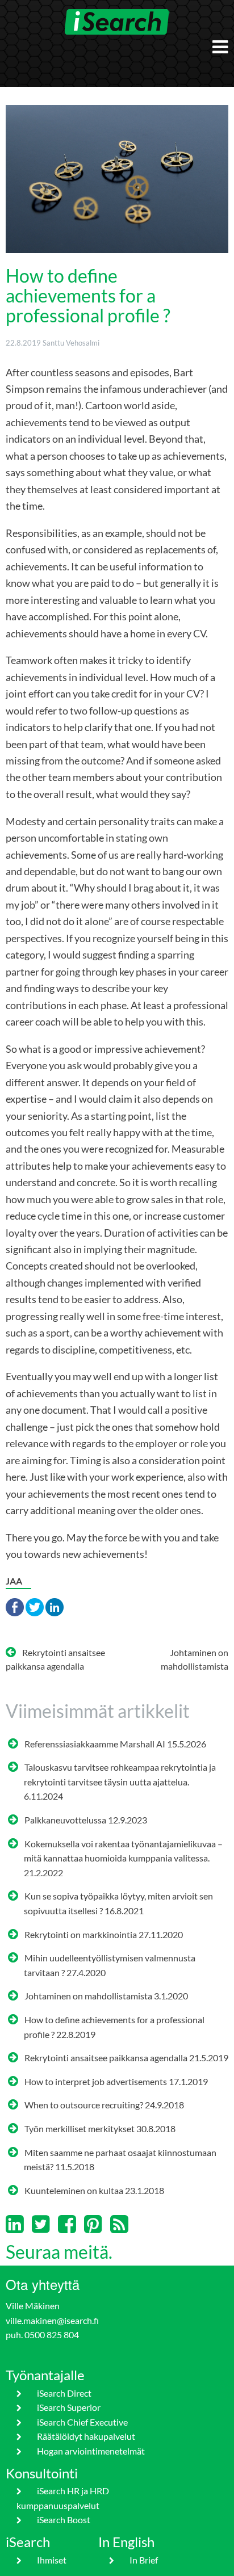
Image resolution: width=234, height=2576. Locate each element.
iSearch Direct (64, 2393)
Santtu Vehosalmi (71, 343)
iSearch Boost (63, 2520)
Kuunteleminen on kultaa (74, 2190)
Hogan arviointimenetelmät (91, 2451)
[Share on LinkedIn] (55, 1606)
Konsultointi (42, 2473)
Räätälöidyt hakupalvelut (86, 2436)
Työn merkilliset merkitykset (80, 2129)
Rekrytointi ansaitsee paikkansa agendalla (106, 2058)
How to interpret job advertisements (96, 2081)
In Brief (143, 2560)
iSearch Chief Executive (82, 2422)
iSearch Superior (68, 2407)
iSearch (28, 2542)
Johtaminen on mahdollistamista (88, 1996)
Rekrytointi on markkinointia (81, 1934)
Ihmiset (51, 2560)
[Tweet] (35, 1606)
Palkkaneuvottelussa (65, 1820)
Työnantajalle (45, 2375)
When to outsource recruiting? (84, 2105)
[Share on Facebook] (15, 1606)
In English (126, 2542)
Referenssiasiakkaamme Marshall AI (95, 1744)
